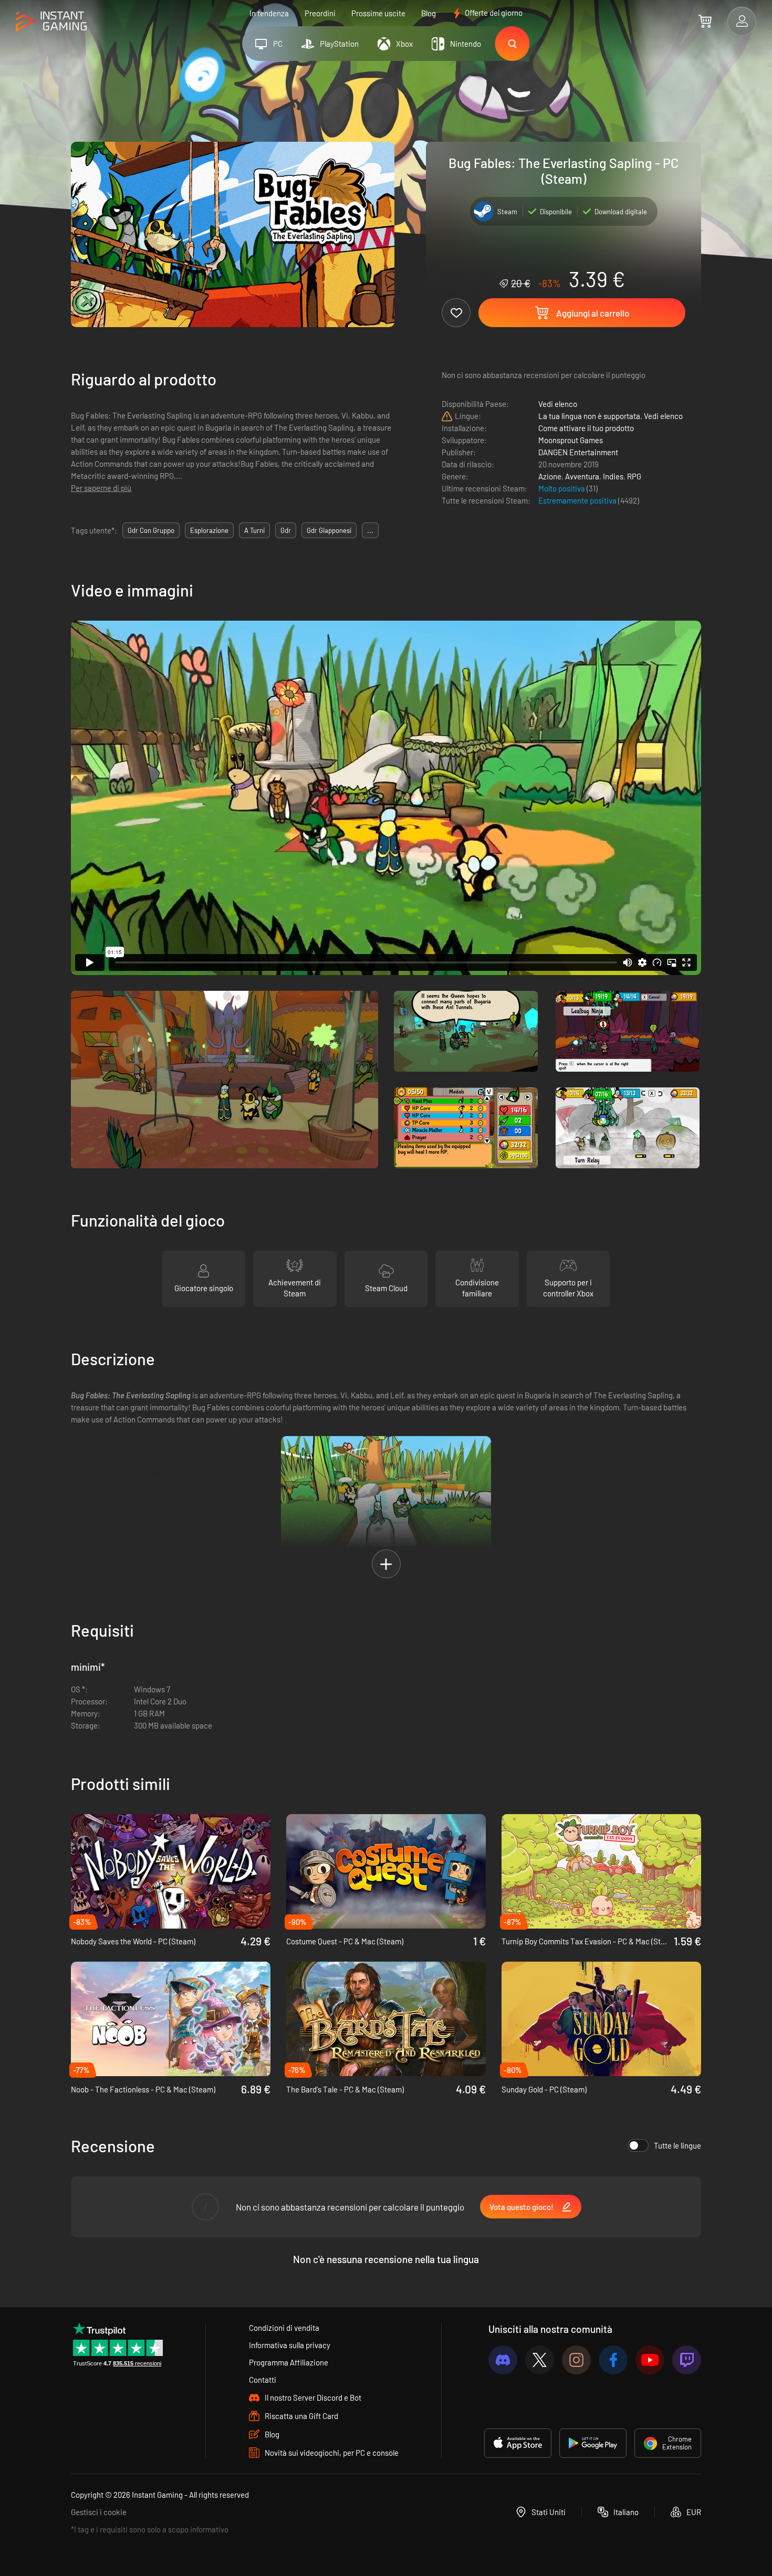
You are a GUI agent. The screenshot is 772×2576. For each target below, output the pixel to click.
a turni (254, 530)
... (370, 530)
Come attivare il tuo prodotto (586, 428)
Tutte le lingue (677, 2145)
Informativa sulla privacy (290, 2345)
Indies (613, 476)
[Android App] (593, 2443)
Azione (550, 476)
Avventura (582, 476)
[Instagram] (576, 2360)
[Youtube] (650, 2360)
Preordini (320, 13)
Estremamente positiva (578, 500)
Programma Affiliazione (289, 2362)
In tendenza (269, 13)
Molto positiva (562, 488)
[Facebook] (613, 2360)
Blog (429, 13)
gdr (286, 530)
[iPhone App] (518, 2443)
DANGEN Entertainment (578, 452)
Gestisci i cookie (99, 2512)
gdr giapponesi (329, 530)
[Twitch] (687, 2360)
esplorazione (209, 530)
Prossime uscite (378, 13)
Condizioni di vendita (284, 2328)
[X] (540, 2360)
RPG (634, 476)
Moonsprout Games (571, 440)
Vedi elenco (558, 404)
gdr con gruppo (151, 530)
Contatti (263, 2380)
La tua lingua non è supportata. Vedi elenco (611, 416)
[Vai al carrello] (705, 21)
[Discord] (503, 2360)
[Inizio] (51, 22)
